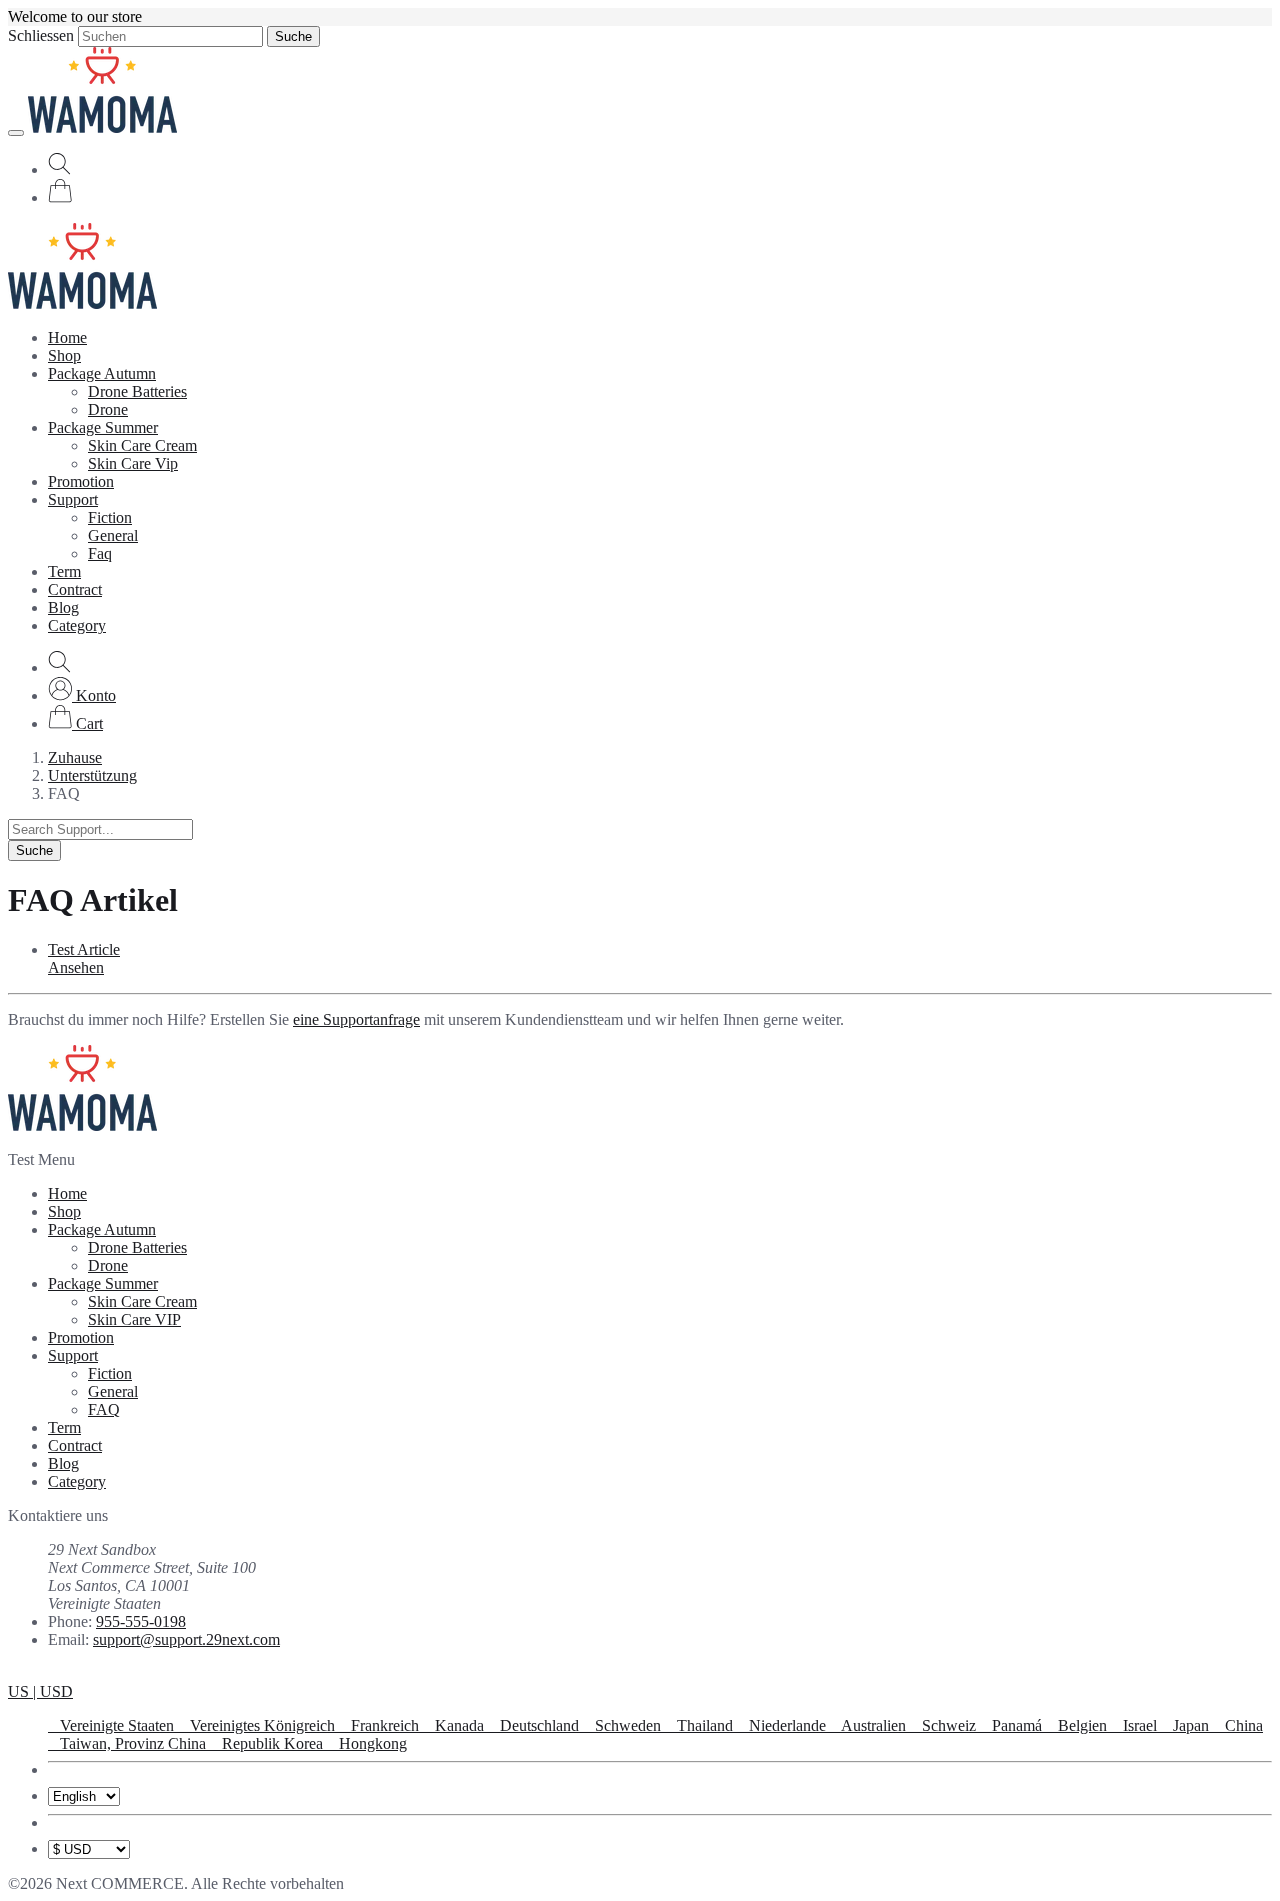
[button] (82, 695)
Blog (63, 607)
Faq (100, 553)
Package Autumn (102, 373)
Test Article (84, 949)
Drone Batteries (137, 391)
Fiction (110, 517)
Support (73, 499)
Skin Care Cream (142, 445)
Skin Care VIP (134, 1319)
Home (67, 337)
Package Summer (103, 427)
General (113, 535)
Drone (108, 409)
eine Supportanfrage (356, 1019)
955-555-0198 (141, 1621)
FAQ (104, 1409)
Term (64, 571)
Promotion (81, 481)
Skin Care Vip (133, 463)
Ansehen (76, 967)
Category (77, 625)
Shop (64, 355)
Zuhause (75, 757)
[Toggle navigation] (16, 133)
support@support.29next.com (186, 1639)
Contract (75, 589)
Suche (293, 36)
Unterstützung (92, 775)
